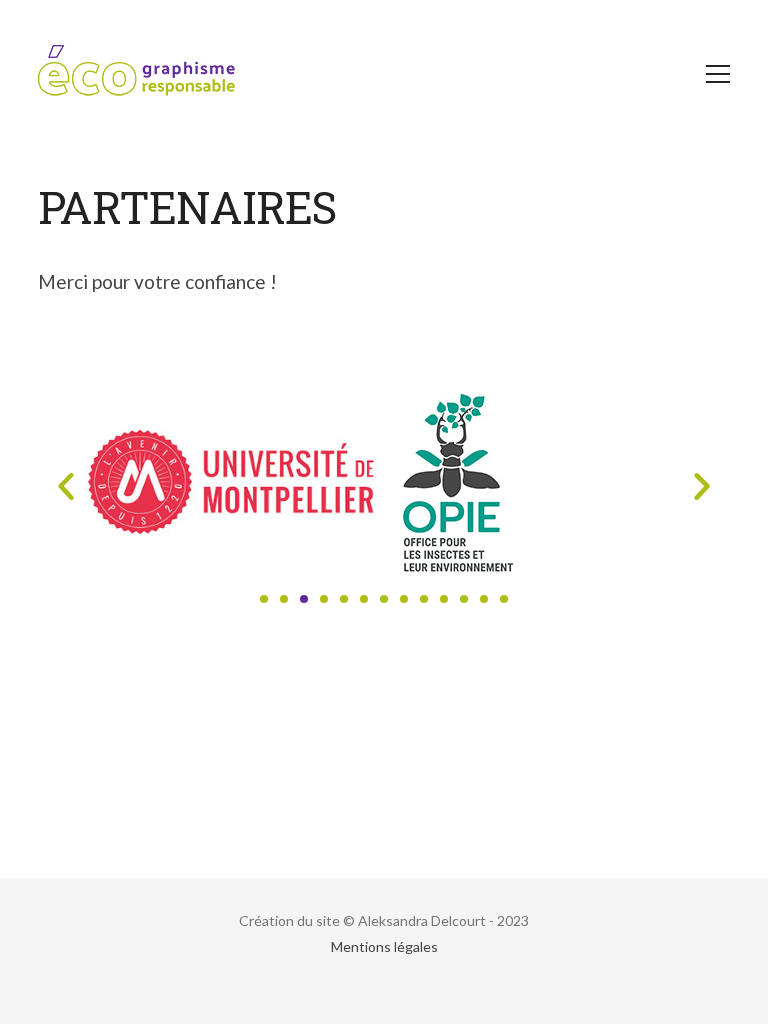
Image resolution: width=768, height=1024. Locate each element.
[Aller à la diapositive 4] (324, 599)
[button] (66, 486)
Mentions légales (384, 946)
